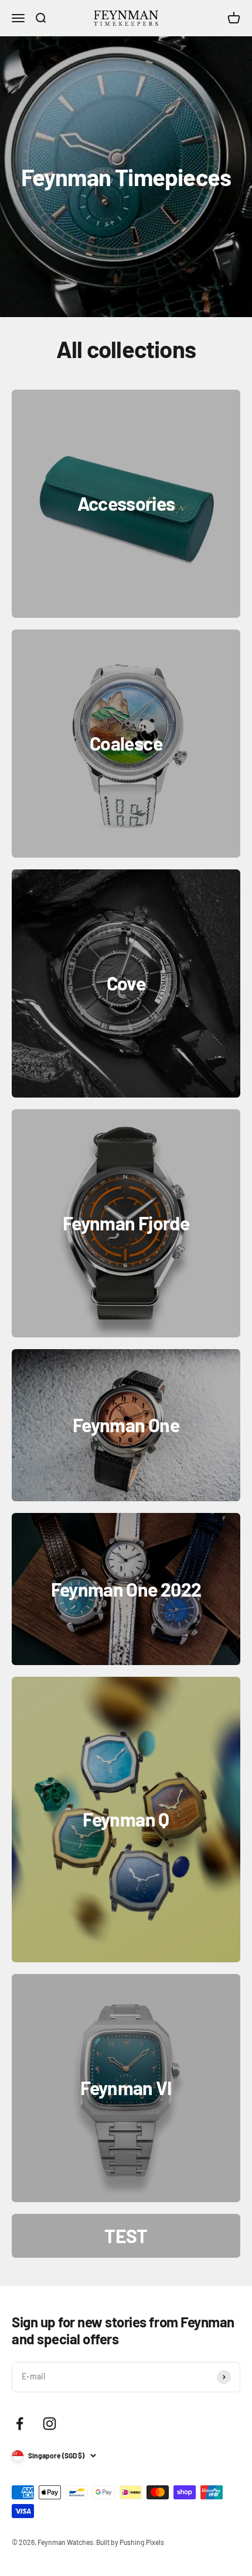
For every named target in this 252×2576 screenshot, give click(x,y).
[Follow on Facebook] (20, 2424)
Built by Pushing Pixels (130, 2542)
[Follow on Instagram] (50, 2424)
